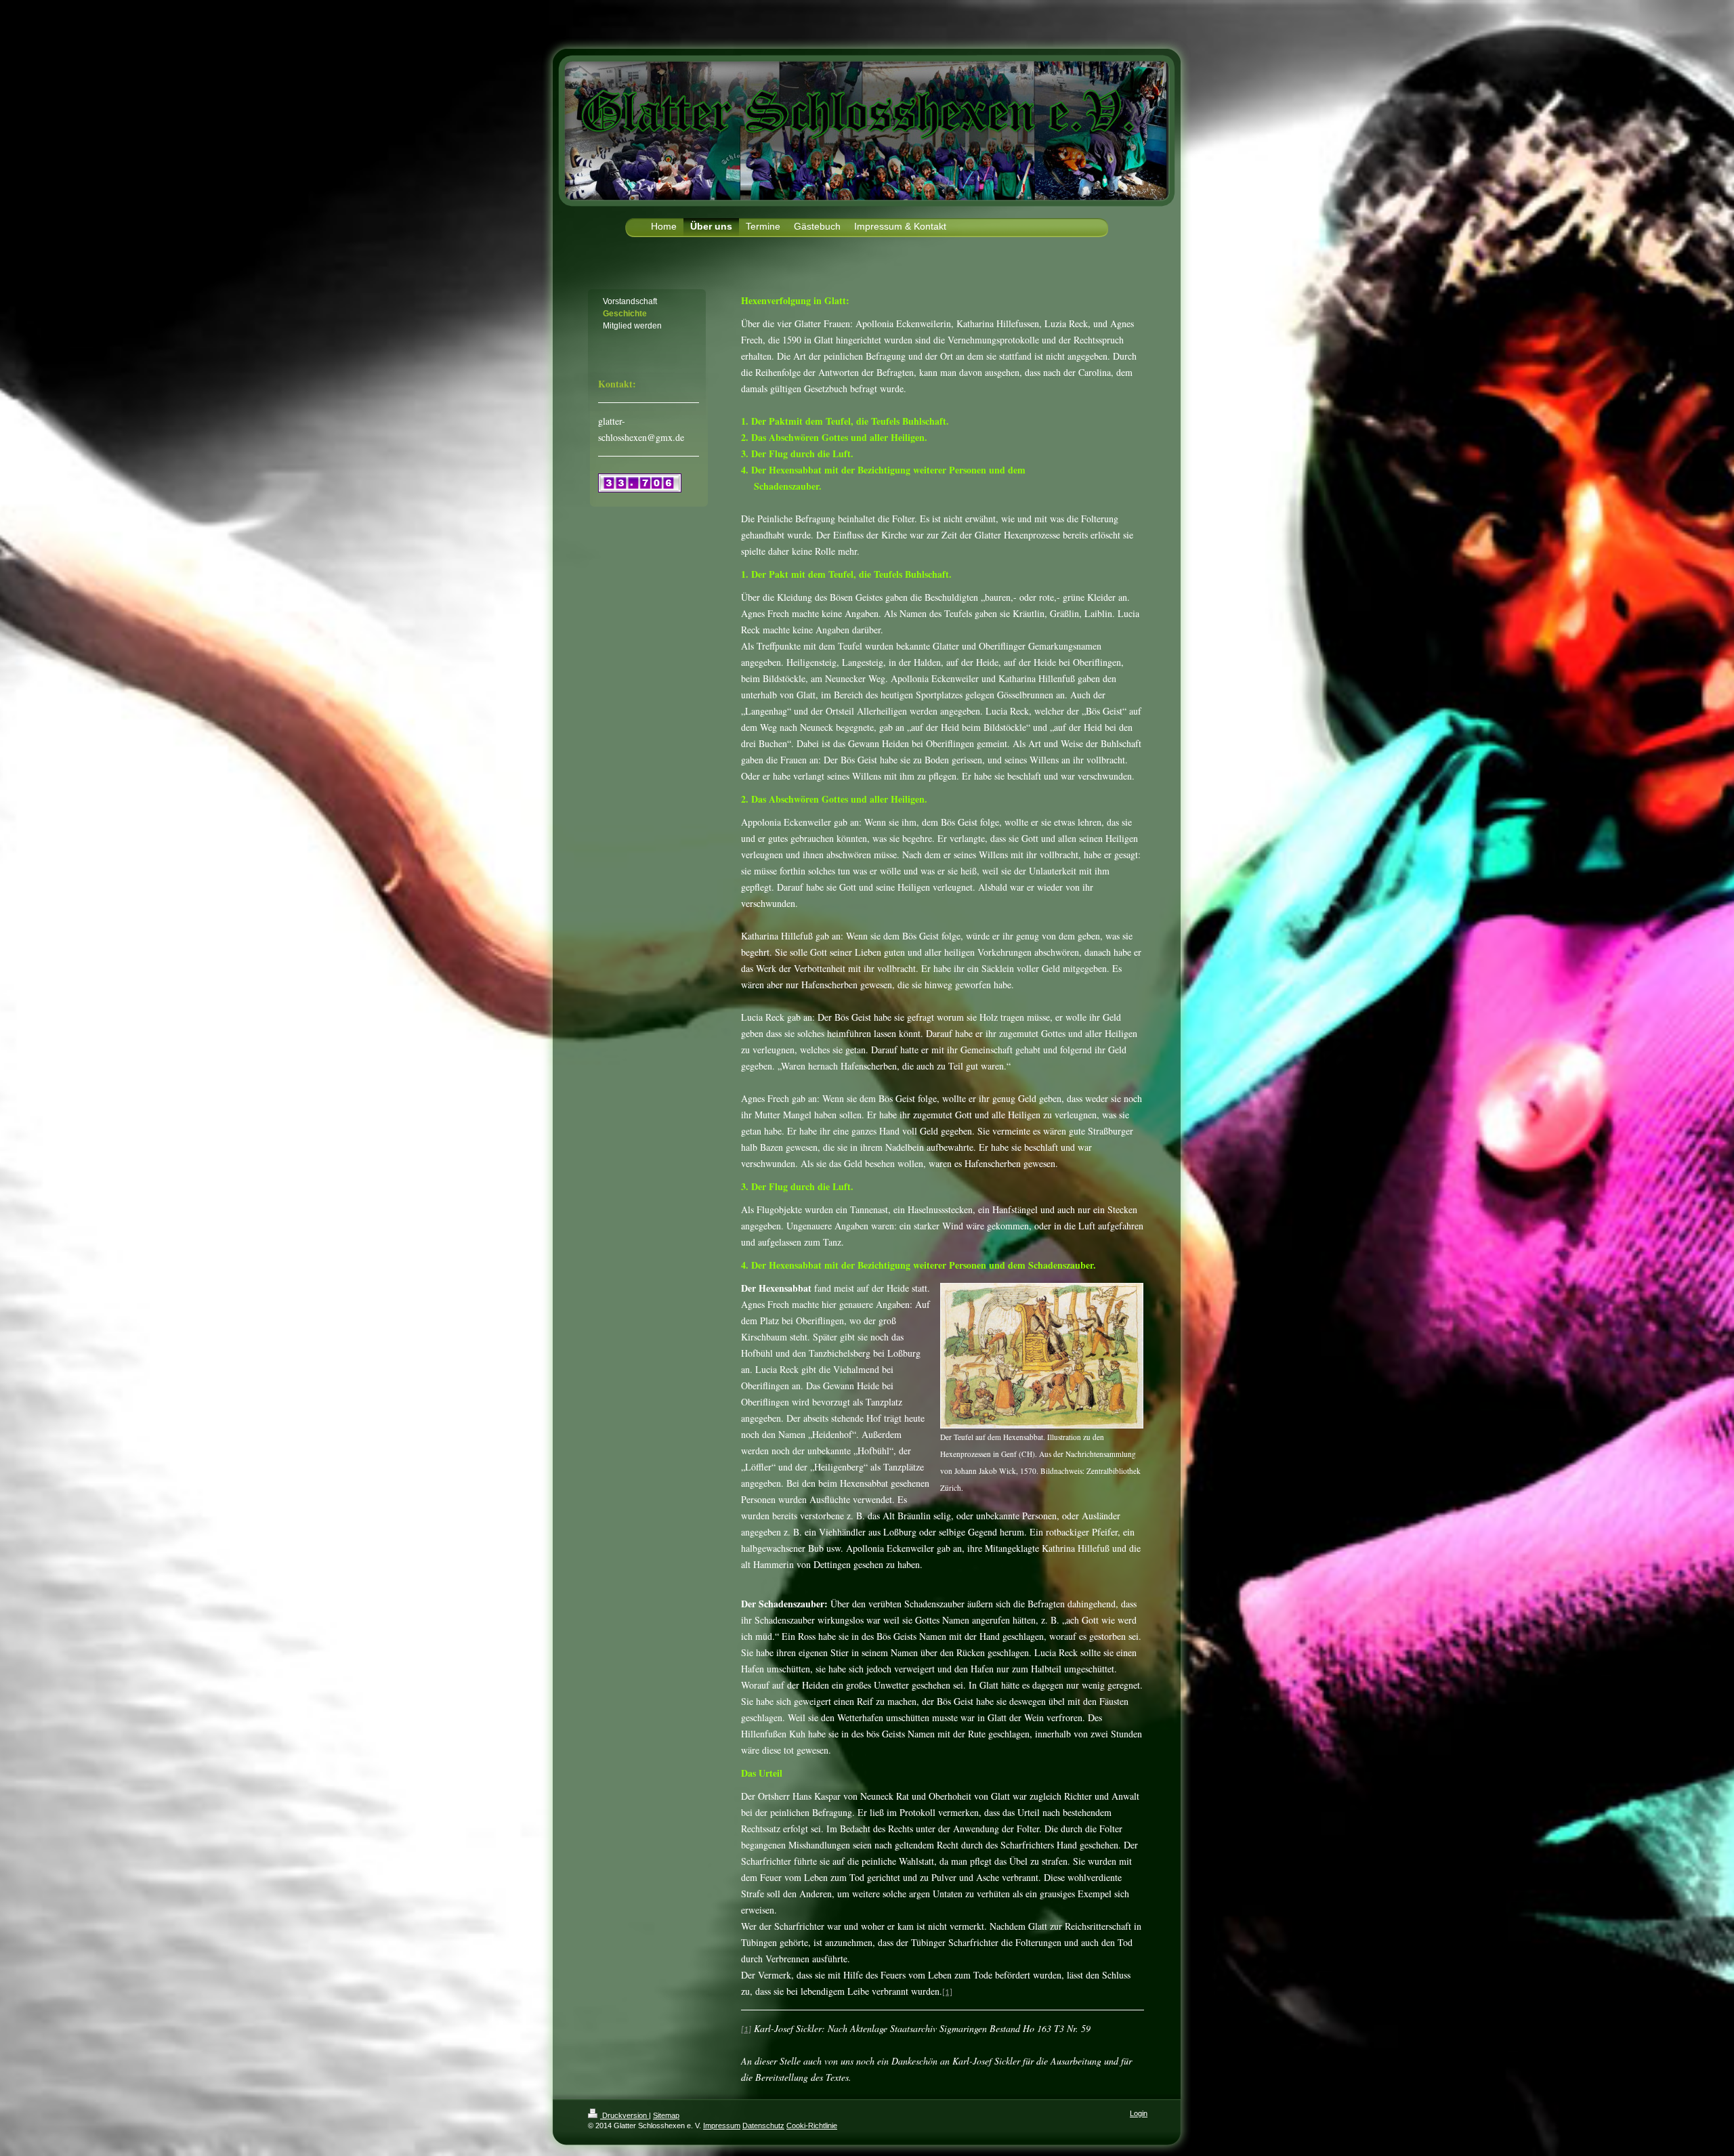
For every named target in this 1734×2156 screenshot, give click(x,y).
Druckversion (625, 2115)
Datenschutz (763, 2126)
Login (1139, 2113)
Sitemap (666, 2115)
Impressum (722, 2126)
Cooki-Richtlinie (812, 2126)
